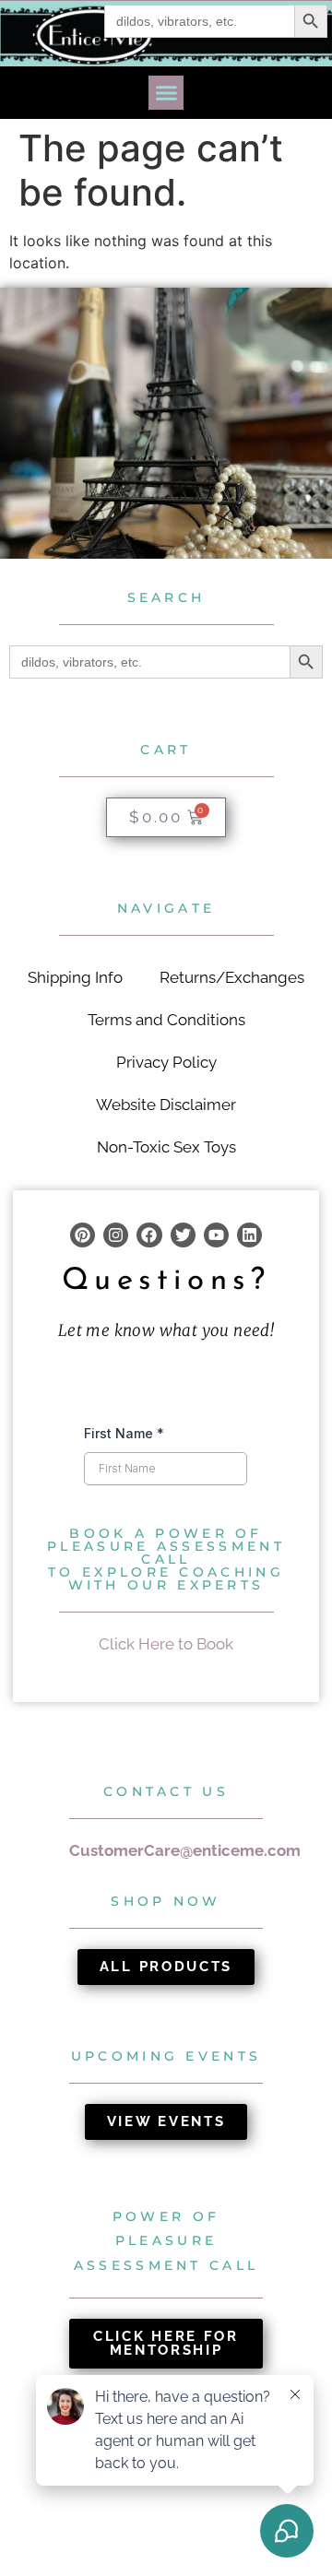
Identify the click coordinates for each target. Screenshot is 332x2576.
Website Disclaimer (166, 1105)
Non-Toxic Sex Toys (166, 1147)
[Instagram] (116, 1235)
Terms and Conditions (166, 1020)
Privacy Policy (166, 1062)
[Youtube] (216, 1235)
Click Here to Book (166, 1644)
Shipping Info (75, 977)
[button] (166, 93)
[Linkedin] (249, 1235)
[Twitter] (183, 1235)
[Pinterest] (83, 1235)
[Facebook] (149, 1235)
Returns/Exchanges (232, 977)
